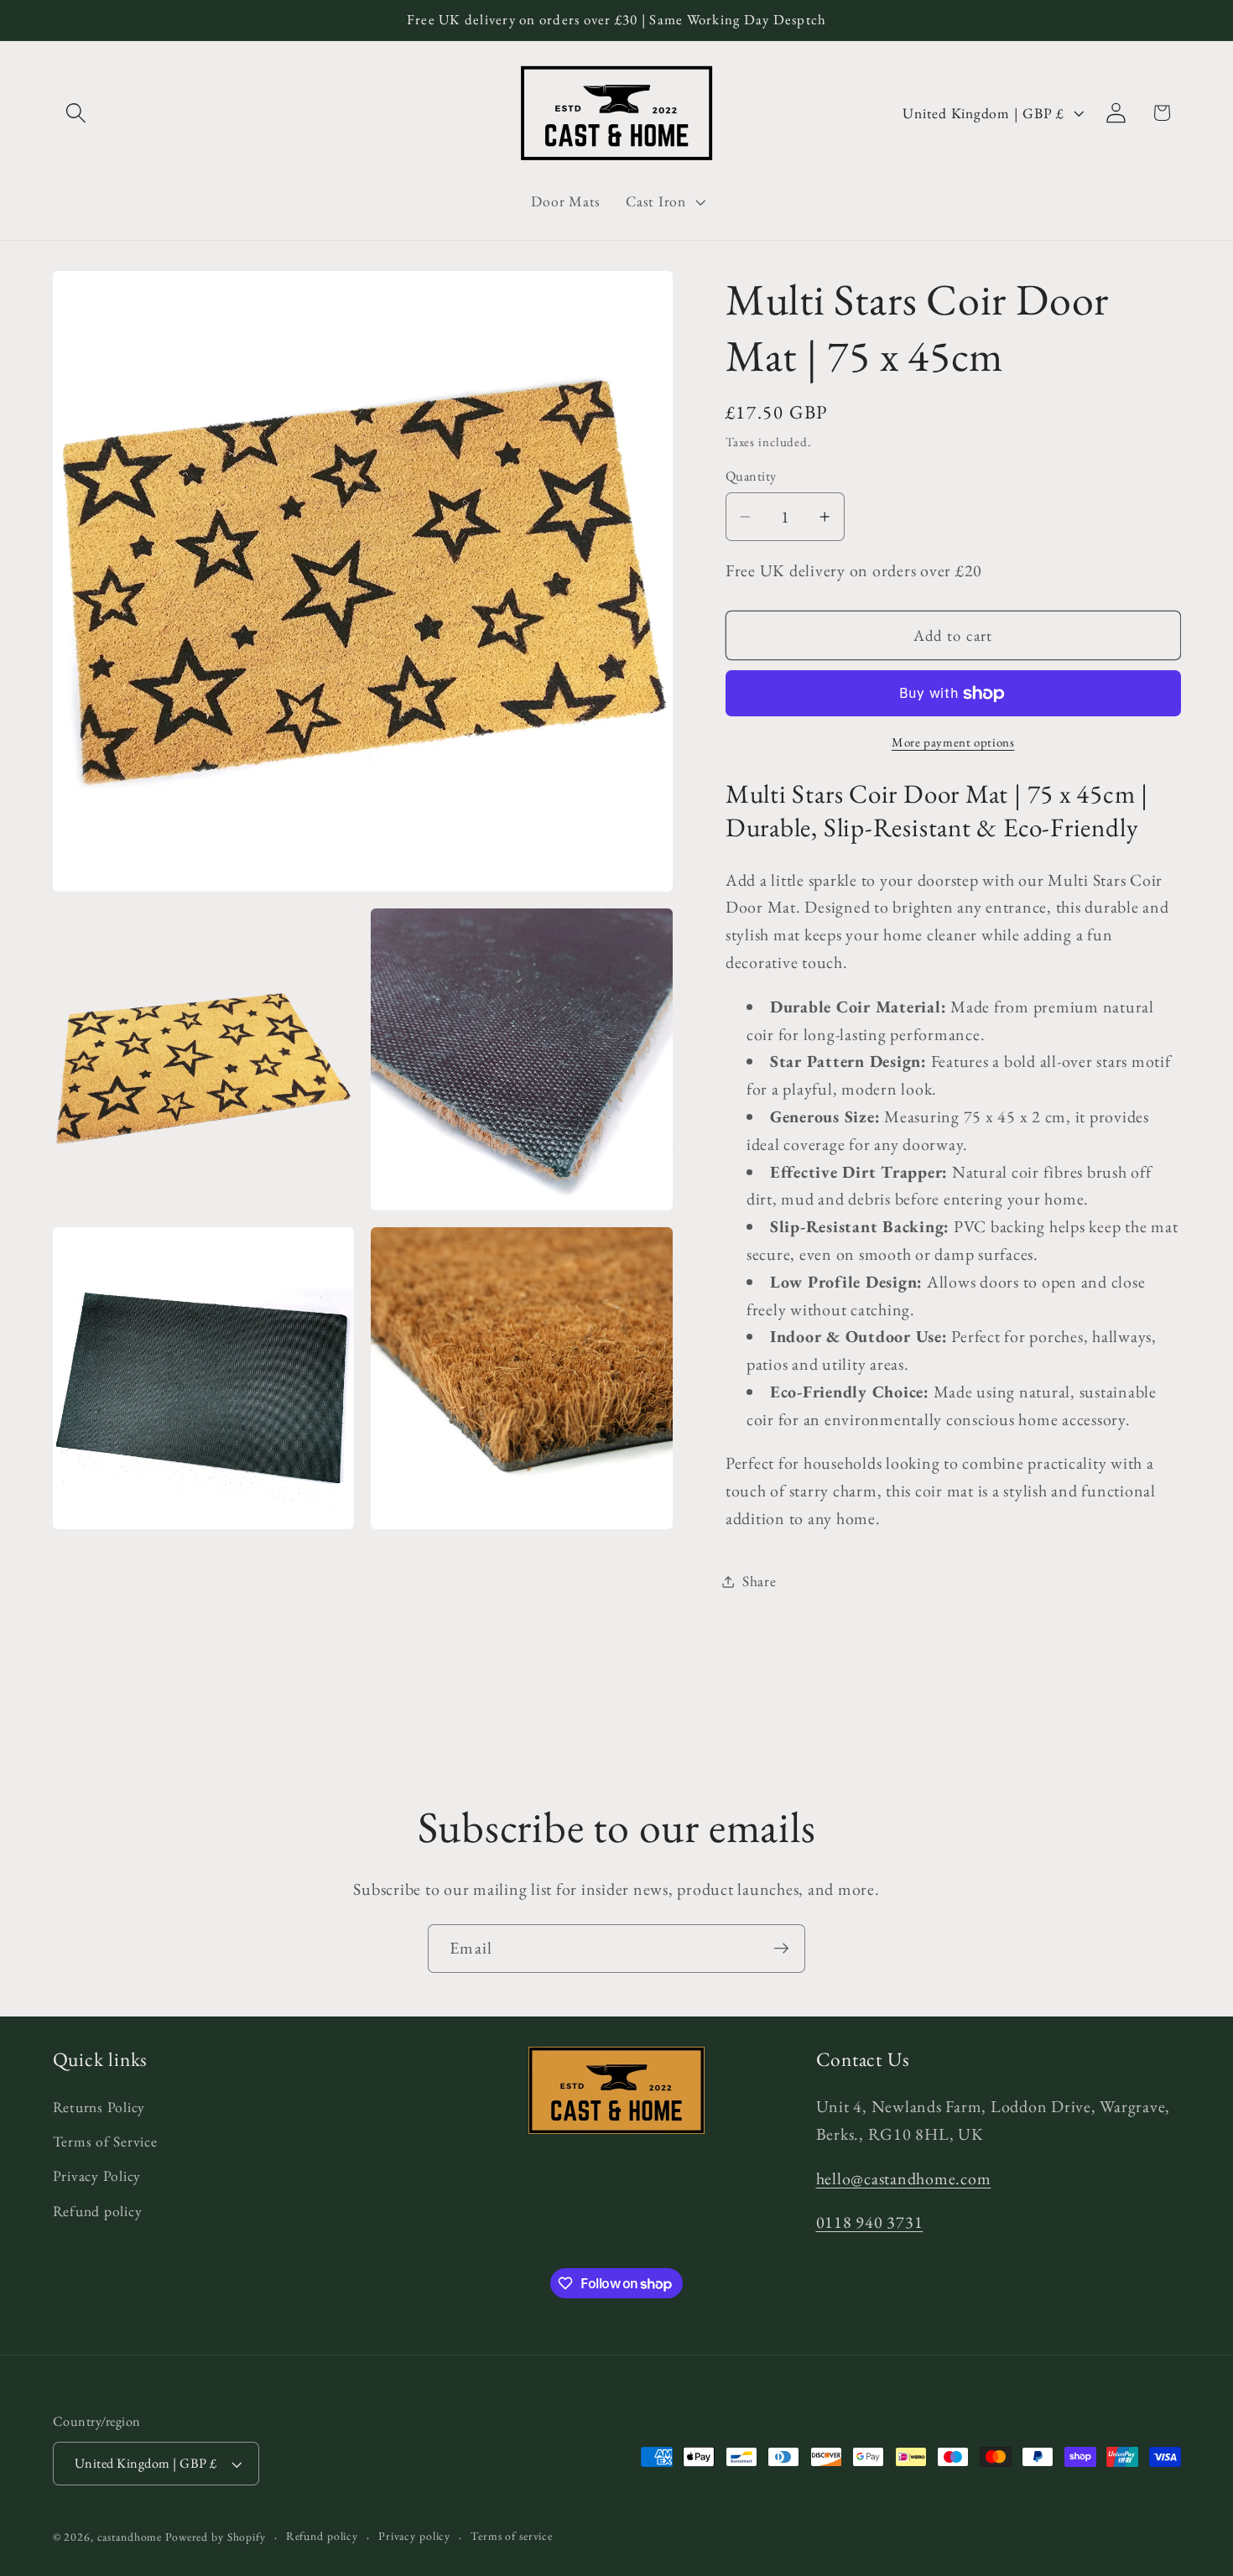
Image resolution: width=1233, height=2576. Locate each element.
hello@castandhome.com (904, 2178)
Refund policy (98, 2211)
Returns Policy (99, 2107)
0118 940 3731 (870, 2222)
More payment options (953, 742)
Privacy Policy (97, 2175)
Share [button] (760, 1581)
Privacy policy (414, 2536)
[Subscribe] (781, 1949)
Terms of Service (105, 2141)
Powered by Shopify (216, 2537)
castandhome (130, 2537)
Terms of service (512, 2536)
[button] (76, 113)
